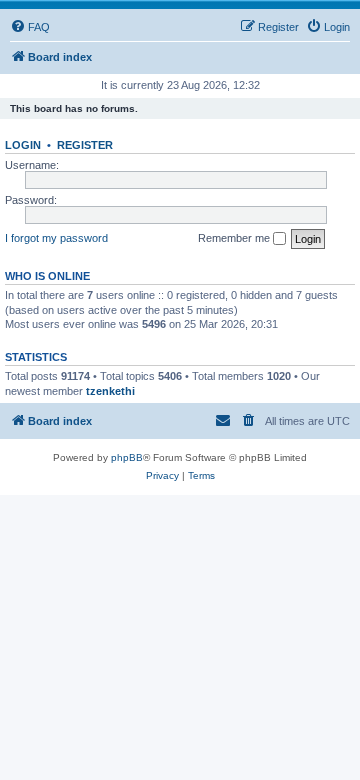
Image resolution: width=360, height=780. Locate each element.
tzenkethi (110, 391)
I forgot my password (56, 238)
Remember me (235, 238)
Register (85, 145)
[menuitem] (30, 27)
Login (23, 145)
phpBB (127, 457)
